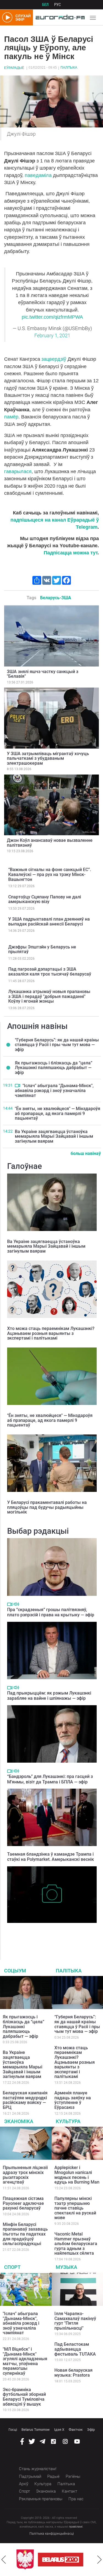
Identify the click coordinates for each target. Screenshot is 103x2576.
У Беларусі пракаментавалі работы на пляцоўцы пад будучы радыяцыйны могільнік (47, 1507)
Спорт (12, 2267)
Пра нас (76, 2499)
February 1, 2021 (52, 336)
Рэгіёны (73, 2476)
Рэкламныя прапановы (41, 2499)
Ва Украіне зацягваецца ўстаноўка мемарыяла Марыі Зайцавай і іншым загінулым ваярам (54, 1136)
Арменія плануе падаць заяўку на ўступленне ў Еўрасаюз (73, 2100)
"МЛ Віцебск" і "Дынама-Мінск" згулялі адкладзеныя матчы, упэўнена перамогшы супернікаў (25, 2361)
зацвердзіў (54, 359)
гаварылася (18, 471)
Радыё (53, 2476)
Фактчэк (76, 2430)
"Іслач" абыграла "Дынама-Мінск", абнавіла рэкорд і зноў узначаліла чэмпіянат (54, 1090)
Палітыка (69, 68)
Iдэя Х (59, 2430)
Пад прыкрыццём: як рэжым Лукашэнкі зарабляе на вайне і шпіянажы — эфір (49, 1696)
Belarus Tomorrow (36, 2430)
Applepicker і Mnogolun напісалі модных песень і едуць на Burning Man (77, 2175)
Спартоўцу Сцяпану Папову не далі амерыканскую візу (45, 899)
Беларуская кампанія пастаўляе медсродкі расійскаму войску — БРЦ (25, 2100)
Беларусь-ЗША (56, 598)
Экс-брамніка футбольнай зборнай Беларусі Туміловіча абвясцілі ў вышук (24, 2397)
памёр (11, 417)
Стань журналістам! (38, 2469)
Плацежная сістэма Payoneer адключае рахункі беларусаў (23, 2203)
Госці (13, 2430)
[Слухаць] (16, 1604)
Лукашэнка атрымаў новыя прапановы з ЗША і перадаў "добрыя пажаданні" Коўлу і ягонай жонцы (49, 996)
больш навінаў (86, 1153)
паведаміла (38, 175)
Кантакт (69, 2491)
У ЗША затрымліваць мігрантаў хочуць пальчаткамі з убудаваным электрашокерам (48, 758)
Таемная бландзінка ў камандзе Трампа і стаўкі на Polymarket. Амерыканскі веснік (51, 1857)
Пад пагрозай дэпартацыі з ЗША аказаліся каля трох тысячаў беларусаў (50, 972)
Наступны (99, 2560)
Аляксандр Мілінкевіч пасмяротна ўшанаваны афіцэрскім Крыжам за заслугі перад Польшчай (49, 1934)
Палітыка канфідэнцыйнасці (52, 2534)
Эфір (91, 2430)
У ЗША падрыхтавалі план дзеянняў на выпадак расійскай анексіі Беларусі (49, 922)
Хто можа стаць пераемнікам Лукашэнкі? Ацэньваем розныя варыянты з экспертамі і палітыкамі (51, 1333)
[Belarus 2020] (39, 2560)
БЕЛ (45, 5)
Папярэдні (4, 2560)
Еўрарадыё (14, 68)
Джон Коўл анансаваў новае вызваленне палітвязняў (50, 843)
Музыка (66, 2267)
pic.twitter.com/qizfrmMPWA (52, 317)
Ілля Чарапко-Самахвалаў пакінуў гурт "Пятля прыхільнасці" (75, 2321)
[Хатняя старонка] (59, 18)
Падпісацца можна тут (71, 553)
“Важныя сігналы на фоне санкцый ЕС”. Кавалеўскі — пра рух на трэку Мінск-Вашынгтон (50, 874)
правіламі (76, 2527)
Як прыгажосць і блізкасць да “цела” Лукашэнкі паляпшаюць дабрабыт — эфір (54, 1068)
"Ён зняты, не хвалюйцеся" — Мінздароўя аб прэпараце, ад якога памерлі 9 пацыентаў (58, 1113)
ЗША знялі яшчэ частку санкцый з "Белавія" (43, 674)
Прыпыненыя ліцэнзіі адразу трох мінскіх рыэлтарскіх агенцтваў (25, 2175)
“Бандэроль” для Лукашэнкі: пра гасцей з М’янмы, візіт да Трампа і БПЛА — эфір (50, 1779)
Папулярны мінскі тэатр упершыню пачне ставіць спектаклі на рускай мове (75, 2208)
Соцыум (15, 1971)
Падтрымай (30, 2476)
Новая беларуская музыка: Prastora (73, 2373)
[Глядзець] (17, 1085)
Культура (68, 2121)
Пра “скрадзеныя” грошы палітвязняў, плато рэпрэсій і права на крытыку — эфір (51, 1612)
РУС (58, 5)
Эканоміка (19, 2121)
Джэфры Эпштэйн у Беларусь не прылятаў (42, 949)
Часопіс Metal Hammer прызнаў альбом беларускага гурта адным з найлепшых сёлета (76, 2244)
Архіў (24, 2484)
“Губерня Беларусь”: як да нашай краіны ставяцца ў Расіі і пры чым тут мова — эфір (57, 1045)
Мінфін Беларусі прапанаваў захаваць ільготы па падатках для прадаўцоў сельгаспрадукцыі (25, 2234)
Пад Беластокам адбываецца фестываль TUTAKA (75, 2349)
